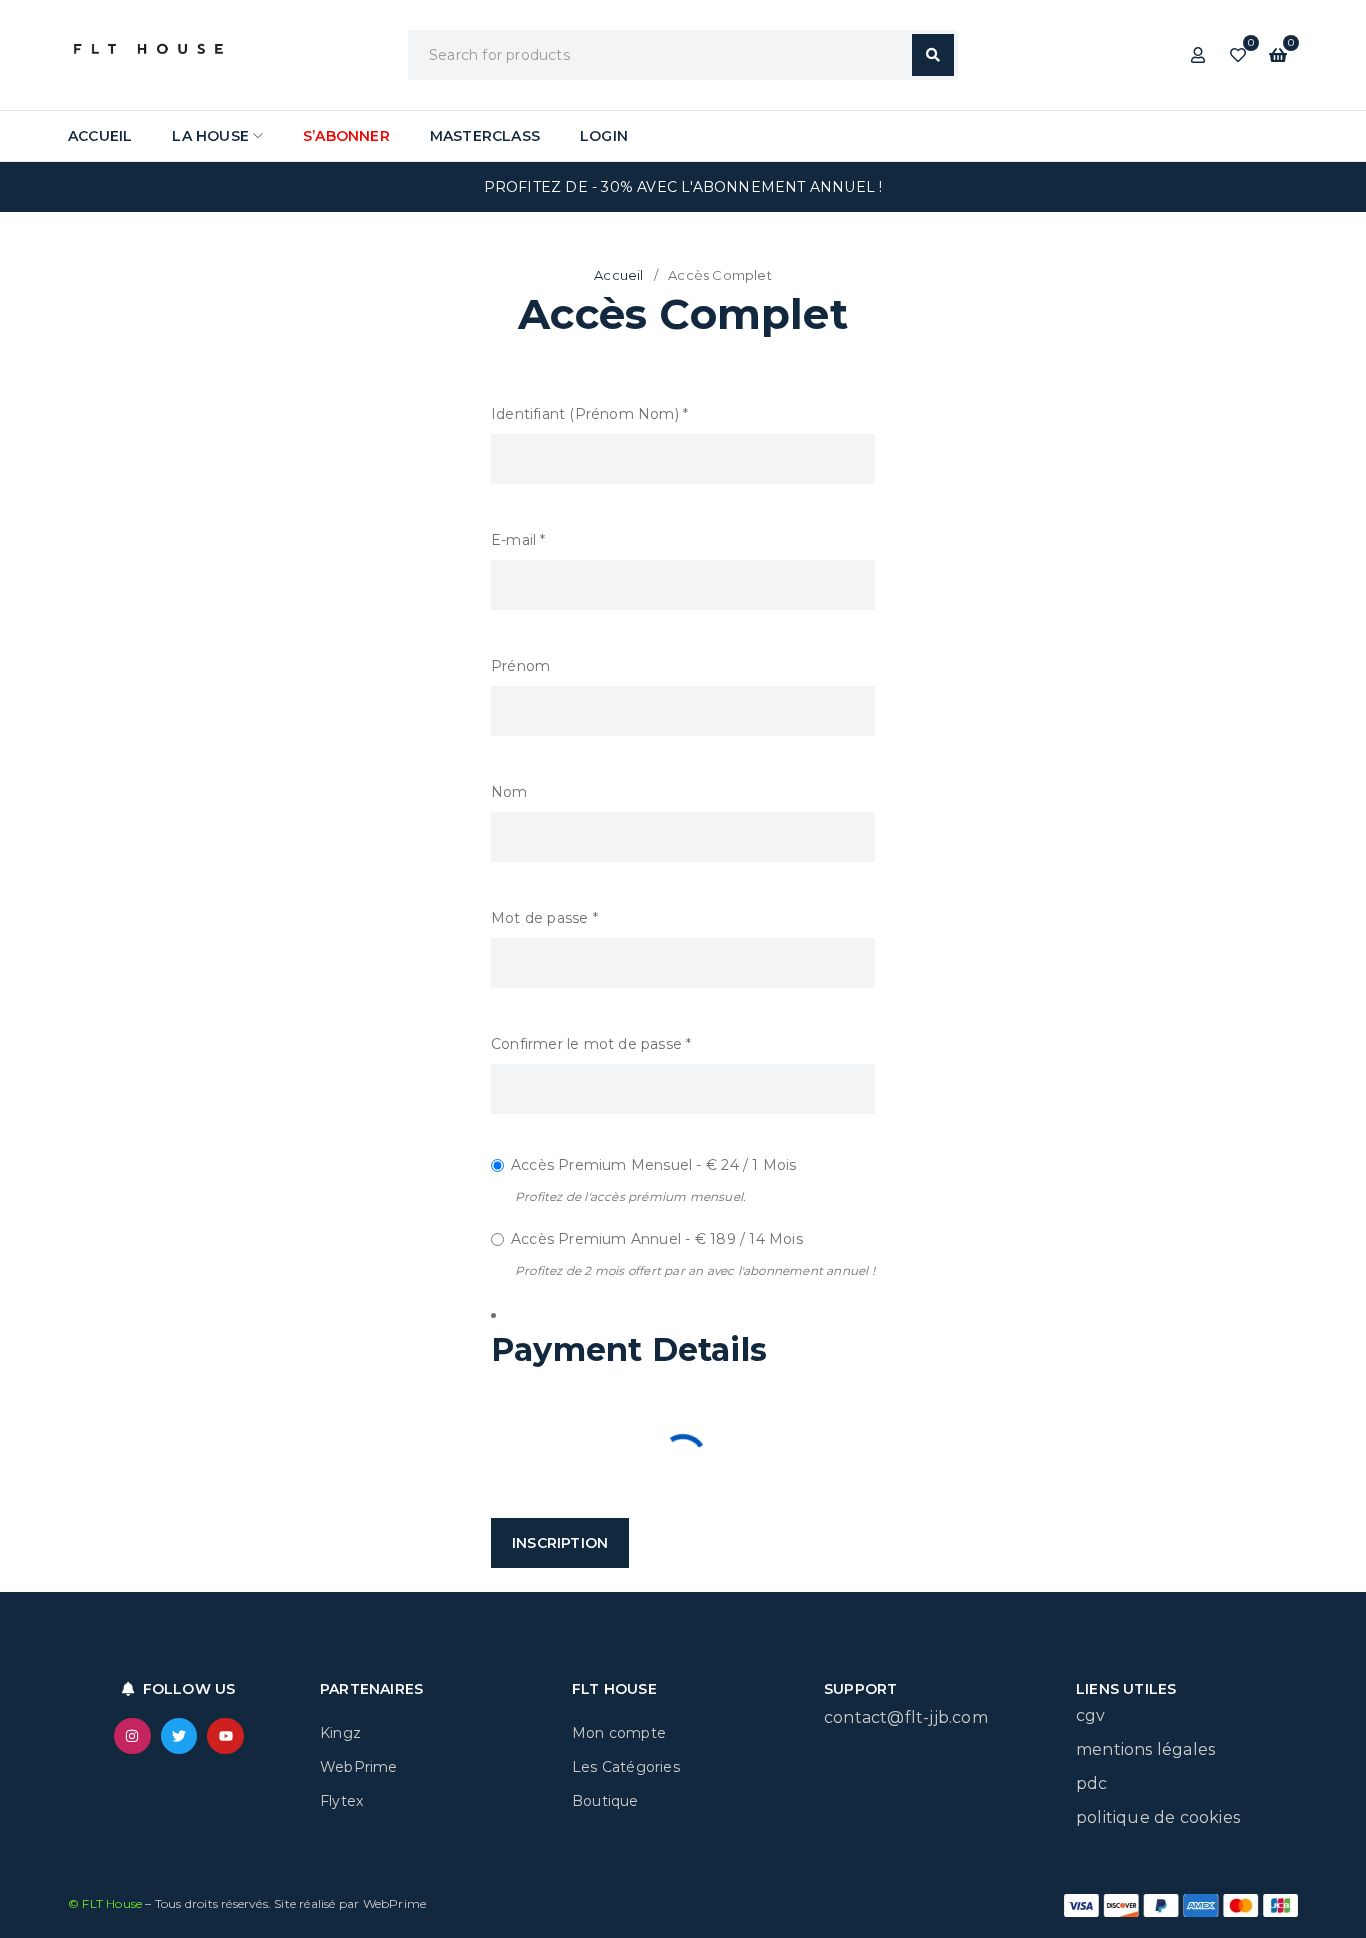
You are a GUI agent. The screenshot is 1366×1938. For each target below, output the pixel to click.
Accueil (618, 275)
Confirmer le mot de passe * (591, 1044)
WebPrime (359, 1767)
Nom (509, 792)
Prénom (520, 666)
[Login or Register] (1198, 55)
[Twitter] (179, 1736)
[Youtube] (225, 1736)
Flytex (341, 1801)
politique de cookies (1158, 1817)
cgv (1091, 1715)
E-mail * (518, 540)
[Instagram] (132, 1736)
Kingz (340, 1733)
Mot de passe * (544, 918)
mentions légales (1145, 1749)
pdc (1092, 1783)
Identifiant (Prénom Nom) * (589, 414)
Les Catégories (626, 1767)
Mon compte (619, 1733)
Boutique (605, 1801)
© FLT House (106, 1903)
